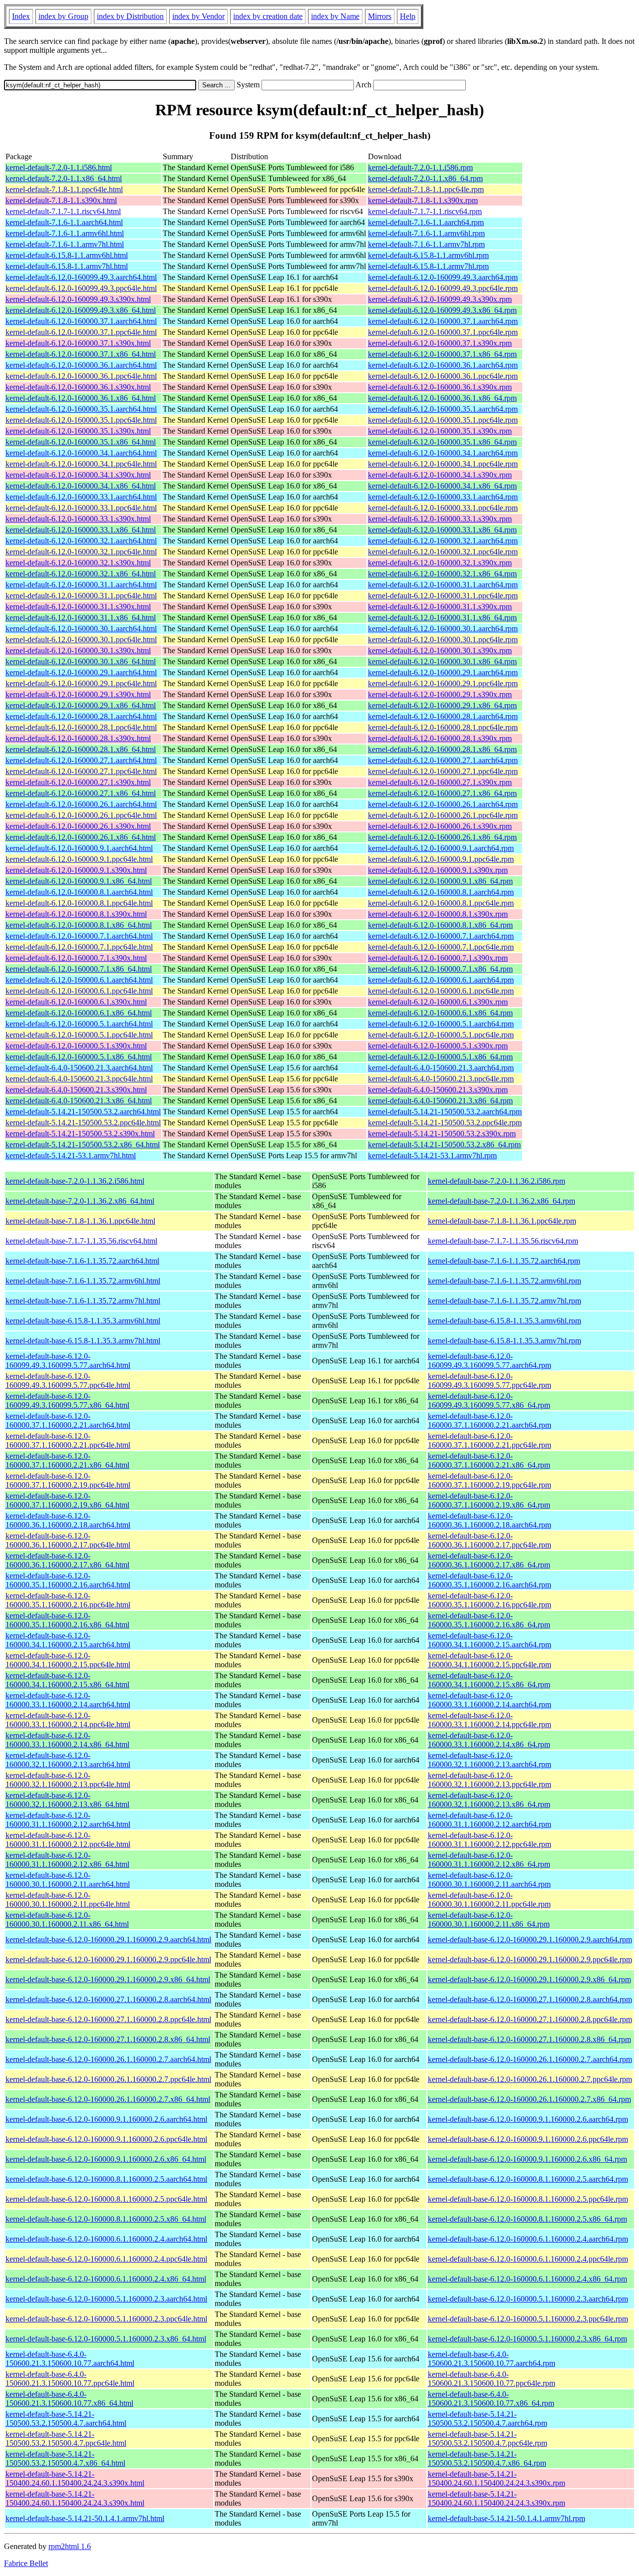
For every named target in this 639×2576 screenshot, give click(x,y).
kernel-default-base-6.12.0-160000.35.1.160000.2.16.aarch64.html (68, 1580)
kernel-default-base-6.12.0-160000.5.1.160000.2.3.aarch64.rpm (528, 2299)
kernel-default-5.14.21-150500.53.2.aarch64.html (83, 1112)
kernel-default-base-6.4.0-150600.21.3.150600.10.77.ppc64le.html (70, 2379)
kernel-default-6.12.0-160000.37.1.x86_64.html (81, 354)
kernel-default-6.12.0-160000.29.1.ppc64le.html (81, 683)
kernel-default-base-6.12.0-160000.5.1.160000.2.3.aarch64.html (106, 2299)
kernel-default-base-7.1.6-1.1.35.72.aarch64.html (82, 1261)
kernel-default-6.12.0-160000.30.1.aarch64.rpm (443, 629)
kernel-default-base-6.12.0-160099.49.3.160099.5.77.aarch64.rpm (489, 1361)
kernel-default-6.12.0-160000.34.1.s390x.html (78, 475)
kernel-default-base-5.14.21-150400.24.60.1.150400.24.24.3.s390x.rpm (496, 2478)
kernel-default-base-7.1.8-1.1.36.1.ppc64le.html (80, 1221)
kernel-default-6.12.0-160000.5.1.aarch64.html (79, 1024)
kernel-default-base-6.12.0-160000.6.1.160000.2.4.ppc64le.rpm (528, 2259)
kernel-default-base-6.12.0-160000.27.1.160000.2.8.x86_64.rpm (529, 2039)
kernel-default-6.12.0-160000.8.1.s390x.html (76, 914)
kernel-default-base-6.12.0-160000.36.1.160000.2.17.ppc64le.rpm (489, 1540)
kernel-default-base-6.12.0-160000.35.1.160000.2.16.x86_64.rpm (489, 1620)
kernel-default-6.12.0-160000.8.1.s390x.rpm (438, 914)
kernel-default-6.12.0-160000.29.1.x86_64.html (81, 705)
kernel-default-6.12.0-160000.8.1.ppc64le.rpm (441, 903)
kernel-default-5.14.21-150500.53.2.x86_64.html (83, 1145)
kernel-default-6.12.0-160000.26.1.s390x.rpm (440, 826)
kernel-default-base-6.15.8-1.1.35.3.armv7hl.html (83, 1341)
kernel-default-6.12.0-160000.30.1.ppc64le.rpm (443, 640)
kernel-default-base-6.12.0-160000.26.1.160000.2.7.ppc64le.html (108, 2079)
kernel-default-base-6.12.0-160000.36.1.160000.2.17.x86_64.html (67, 1560)
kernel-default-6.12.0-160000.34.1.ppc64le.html (81, 464)
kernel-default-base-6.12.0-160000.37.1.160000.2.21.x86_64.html (67, 1460)
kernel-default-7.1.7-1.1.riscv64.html (63, 211)
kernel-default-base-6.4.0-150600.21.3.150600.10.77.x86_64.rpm (491, 2399)
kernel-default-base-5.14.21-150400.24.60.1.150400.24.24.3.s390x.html (75, 2478)
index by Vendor (198, 16)
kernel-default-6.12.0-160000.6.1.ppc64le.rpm (441, 991)
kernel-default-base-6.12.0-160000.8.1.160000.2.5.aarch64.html (106, 2179)
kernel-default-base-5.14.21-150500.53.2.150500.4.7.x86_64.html (65, 2458)
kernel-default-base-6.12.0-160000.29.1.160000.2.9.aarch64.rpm (530, 1939)
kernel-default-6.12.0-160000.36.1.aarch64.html (81, 365)
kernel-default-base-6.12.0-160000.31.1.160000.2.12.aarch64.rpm (489, 1820)
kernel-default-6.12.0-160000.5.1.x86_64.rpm (440, 1057)
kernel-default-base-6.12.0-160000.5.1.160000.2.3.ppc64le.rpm (528, 2319)
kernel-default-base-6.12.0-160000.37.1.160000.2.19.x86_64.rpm (489, 1500)
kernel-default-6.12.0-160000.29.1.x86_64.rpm (442, 705)
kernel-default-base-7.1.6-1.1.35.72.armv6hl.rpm (504, 1281)
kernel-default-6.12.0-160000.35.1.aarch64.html (81, 409)
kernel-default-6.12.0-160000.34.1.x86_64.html (81, 486)
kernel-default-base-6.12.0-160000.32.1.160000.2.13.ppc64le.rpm (489, 1780)
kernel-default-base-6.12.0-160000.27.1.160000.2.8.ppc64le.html (108, 2019)
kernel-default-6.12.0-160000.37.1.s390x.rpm (440, 343)
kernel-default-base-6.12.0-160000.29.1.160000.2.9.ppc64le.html (108, 1959)
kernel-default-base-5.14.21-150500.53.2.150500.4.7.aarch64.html (66, 2419)
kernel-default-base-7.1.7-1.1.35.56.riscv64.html (81, 1241)
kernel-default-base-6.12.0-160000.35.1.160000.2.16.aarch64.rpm (489, 1580)
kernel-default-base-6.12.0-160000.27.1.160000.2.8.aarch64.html (108, 1999)
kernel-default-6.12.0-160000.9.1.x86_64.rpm (440, 881)
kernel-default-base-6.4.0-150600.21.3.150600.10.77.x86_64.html (69, 2399)
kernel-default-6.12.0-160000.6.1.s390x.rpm (438, 1002)
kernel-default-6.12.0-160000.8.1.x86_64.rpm (440, 925)
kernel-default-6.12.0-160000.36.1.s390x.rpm (440, 387)
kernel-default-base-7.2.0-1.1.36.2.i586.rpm (496, 1181)
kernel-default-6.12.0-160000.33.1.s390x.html (78, 519)
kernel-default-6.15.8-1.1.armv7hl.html (67, 266)
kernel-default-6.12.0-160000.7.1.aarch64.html (79, 936)
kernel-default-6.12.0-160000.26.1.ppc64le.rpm (443, 815)
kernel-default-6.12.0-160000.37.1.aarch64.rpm (443, 321)
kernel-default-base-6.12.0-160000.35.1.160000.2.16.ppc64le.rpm (489, 1600)
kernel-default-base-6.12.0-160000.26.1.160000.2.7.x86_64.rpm (529, 2099)
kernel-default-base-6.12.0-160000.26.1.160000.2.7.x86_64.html (108, 2099)
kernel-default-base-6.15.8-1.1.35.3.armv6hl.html (83, 1321)
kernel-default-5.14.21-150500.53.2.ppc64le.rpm (445, 1123)
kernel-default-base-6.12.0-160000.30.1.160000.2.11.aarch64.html (68, 1880)
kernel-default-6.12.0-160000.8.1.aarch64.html (79, 892)
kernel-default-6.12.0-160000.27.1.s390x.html (78, 782)
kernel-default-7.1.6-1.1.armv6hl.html (65, 233)
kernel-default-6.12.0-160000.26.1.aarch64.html (81, 804)
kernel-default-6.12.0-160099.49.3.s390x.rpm (440, 299)
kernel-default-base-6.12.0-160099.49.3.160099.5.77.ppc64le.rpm (489, 1381)
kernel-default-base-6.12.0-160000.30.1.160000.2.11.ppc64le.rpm (489, 1900)
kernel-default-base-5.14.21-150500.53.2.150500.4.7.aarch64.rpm (487, 2419)
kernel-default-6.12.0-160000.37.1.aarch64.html (81, 321)
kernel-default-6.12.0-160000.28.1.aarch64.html (81, 716)
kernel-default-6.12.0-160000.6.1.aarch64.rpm (441, 980)
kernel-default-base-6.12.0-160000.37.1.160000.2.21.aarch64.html (68, 1420)
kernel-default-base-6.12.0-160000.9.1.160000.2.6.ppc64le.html (106, 2139)
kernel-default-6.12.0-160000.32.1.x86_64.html (81, 574)
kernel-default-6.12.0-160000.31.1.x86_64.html (81, 618)
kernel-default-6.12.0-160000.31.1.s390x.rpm (440, 607)
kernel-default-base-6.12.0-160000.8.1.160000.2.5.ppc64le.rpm (528, 2199)
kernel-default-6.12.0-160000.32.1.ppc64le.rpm (443, 552)
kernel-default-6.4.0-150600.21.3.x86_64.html (79, 1101)
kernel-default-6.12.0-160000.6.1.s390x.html (76, 1002)
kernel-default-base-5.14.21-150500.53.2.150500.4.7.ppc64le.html (66, 2439)
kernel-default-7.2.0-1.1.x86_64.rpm (425, 178)
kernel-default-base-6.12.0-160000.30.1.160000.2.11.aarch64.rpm (489, 1880)
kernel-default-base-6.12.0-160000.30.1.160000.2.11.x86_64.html (67, 1920)
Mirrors (380, 16)
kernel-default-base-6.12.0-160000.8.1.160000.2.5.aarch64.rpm (528, 2179)
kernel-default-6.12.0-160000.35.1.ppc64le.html (81, 420)
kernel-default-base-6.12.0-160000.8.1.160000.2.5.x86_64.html (106, 2219)
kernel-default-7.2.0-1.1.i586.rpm (420, 167)
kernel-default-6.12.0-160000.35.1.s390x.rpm (440, 431)
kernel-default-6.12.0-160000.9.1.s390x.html (76, 870)
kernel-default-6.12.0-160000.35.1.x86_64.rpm (442, 442)
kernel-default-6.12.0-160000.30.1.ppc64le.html (81, 640)
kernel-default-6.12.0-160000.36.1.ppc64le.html (81, 376)
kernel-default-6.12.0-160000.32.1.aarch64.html (81, 541)
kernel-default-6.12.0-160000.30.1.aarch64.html (81, 629)
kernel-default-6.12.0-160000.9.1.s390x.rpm (438, 870)
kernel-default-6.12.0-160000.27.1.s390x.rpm (440, 782)
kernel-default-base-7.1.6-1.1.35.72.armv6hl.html (83, 1281)
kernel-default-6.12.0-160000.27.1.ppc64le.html (81, 771)
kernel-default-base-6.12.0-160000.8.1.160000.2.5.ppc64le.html (106, 2199)
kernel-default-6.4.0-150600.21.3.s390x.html (76, 1090)
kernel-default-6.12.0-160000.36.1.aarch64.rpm (443, 365)
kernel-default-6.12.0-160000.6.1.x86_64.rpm (440, 1013)
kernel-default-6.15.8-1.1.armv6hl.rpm (428, 255)
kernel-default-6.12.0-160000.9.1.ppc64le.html (79, 859)
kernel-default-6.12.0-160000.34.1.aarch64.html (81, 453)
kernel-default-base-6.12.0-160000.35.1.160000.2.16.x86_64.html (67, 1620)
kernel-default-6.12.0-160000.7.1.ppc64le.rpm (441, 947)
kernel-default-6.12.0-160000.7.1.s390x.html (76, 958)
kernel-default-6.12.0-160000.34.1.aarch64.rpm (443, 453)
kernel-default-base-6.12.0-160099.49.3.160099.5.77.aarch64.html (68, 1361)
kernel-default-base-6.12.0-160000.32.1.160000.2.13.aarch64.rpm (489, 1760)
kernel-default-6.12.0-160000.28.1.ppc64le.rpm (443, 727)
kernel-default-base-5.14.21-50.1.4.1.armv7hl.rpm (506, 2518)
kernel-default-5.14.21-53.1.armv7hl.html (71, 1156)
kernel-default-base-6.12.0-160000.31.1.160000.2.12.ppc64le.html (68, 1840)
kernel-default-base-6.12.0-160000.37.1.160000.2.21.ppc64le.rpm (489, 1440)
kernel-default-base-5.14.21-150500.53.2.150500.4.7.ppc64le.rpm (487, 2439)
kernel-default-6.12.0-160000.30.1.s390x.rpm (440, 650)
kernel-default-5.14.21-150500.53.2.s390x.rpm (442, 1134)
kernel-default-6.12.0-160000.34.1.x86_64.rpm (442, 486)
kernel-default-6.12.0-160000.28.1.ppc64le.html (81, 727)
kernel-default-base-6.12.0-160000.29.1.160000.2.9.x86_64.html (108, 1979)
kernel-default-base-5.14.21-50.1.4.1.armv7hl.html (85, 2518)
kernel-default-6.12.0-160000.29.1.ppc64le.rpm (443, 683)
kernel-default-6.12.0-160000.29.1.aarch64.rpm (443, 672)
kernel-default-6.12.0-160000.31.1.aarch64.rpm (443, 585)
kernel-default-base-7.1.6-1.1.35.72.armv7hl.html (83, 1301)
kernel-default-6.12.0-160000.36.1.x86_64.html (81, 398)
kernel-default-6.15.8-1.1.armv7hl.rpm (428, 266)
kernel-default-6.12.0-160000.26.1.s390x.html (78, 826)
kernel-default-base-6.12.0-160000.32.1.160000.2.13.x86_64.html (67, 1800)
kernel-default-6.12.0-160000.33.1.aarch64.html (81, 497)
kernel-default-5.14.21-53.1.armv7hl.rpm (432, 1156)
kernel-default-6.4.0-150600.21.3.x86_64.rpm (440, 1101)
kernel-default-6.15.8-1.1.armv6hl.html (67, 255)
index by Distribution (130, 16)
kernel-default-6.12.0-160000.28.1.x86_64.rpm (442, 749)
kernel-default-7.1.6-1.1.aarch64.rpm (426, 222)
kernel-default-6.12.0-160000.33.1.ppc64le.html (81, 508)
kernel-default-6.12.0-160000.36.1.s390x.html (78, 387)
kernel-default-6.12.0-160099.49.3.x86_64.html (81, 310)
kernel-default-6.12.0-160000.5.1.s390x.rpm (438, 1046)
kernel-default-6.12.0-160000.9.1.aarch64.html (79, 848)
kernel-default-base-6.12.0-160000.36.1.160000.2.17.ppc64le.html (68, 1540)
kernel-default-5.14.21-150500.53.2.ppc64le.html (83, 1123)
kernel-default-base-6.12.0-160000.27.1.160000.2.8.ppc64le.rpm (530, 2019)
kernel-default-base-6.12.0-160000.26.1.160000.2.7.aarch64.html (108, 2059)
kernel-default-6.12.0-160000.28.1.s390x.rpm (440, 738)
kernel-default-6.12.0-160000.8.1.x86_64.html (79, 925)
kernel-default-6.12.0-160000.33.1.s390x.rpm (440, 519)
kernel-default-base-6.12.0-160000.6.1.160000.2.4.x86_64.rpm (527, 2279)
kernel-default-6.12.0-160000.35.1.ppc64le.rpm (443, 420)
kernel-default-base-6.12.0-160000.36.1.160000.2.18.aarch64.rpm (489, 1520)
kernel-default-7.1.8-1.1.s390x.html (61, 200)
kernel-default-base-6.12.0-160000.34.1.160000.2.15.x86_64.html (67, 1680)
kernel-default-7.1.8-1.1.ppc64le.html (64, 189)
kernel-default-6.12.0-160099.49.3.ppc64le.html (81, 288)
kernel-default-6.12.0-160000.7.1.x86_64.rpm (440, 969)
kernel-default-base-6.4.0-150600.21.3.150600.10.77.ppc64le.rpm (491, 2379)
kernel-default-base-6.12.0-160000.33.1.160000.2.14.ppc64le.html (68, 1720)
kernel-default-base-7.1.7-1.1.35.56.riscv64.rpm (503, 1241)
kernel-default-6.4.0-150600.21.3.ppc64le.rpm (441, 1079)
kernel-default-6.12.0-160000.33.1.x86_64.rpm (442, 530)
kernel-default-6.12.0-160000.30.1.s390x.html (78, 650)
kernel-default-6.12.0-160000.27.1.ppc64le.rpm (443, 771)
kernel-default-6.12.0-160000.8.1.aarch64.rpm (441, 892)
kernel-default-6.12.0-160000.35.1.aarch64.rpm (443, 409)
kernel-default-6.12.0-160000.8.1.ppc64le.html (79, 903)
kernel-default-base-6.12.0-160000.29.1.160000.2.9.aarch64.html (108, 1939)
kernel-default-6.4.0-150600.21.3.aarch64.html (79, 1068)
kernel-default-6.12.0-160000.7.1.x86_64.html (79, 969)
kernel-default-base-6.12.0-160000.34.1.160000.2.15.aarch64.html (68, 1640)
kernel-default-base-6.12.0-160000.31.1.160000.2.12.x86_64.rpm (489, 1860)
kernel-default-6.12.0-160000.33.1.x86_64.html (81, 530)
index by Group (63, 16)
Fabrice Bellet (26, 2563)
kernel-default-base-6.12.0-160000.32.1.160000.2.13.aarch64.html (68, 1760)
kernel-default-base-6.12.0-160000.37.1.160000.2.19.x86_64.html (67, 1500)
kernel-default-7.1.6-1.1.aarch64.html (64, 222)
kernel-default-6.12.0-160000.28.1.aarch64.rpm (443, 716)
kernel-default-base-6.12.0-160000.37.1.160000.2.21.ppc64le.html (68, 1440)
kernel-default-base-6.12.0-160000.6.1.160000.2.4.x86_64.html (106, 2279)
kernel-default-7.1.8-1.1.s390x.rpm (423, 200)
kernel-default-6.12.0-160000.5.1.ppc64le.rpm (441, 1035)
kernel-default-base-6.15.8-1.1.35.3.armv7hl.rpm (504, 1341)
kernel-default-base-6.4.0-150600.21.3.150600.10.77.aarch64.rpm (491, 2359)
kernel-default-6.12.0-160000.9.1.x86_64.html (79, 881)
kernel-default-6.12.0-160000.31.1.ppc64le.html (81, 596)
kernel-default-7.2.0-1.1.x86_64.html (64, 178)
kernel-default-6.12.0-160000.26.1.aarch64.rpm (443, 804)
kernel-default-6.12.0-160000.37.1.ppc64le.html (81, 332)
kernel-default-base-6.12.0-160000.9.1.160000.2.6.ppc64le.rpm (528, 2139)
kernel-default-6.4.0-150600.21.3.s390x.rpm (438, 1090)
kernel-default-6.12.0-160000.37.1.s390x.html (78, 343)
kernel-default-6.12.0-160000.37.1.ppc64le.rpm (443, 332)
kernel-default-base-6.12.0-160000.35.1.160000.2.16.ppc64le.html (68, 1600)
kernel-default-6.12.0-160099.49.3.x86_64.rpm (442, 310)
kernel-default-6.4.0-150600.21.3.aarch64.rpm (441, 1068)
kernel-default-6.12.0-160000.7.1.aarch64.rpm (441, 936)
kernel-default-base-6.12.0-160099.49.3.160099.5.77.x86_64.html (67, 1401)
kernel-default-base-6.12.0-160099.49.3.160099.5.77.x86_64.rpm (489, 1401)
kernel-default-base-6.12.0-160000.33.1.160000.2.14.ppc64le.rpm (489, 1720)
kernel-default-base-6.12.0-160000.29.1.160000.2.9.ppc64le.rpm (530, 1959)
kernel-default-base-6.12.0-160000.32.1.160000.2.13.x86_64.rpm (489, 1800)
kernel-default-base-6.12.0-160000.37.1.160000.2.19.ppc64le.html (68, 1480)
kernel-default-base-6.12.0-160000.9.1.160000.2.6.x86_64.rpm (527, 2159)
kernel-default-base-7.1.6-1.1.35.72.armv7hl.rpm (504, 1301)
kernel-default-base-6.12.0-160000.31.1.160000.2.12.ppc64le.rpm (489, 1840)
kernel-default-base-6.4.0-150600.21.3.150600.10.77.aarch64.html (70, 2359)
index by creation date (268, 16)
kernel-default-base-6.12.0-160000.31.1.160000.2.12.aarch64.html (68, 1820)
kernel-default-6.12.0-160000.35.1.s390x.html (78, 431)
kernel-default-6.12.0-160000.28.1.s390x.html (78, 738)
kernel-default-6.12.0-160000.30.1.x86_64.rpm (442, 661)
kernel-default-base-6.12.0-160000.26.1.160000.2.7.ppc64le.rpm (530, 2079)
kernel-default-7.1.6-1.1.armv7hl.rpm (426, 244)
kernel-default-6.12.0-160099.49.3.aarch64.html (81, 277)
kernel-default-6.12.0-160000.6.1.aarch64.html (79, 980)
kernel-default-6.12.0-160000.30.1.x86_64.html (81, 661)
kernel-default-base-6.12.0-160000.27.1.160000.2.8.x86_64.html (108, 2039)
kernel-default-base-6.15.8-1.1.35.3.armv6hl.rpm (504, 1321)
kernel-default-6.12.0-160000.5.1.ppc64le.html (79, 1035)
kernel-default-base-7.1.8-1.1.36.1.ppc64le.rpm (502, 1221)
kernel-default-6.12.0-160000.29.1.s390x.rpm (440, 694)
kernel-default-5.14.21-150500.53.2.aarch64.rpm (445, 1112)
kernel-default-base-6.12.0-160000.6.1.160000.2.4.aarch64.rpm (528, 2239)
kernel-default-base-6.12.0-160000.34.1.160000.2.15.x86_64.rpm (489, 1680)
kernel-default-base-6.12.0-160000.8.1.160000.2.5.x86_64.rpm (527, 2219)
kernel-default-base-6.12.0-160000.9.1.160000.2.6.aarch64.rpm (528, 2119)
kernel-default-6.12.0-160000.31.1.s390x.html (78, 607)
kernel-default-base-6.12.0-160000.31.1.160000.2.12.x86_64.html (67, 1860)
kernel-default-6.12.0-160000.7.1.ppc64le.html (79, 947)
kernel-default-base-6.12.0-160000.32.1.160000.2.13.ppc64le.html (68, 1780)
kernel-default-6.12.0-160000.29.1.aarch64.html (81, 672)
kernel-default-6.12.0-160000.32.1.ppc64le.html (81, 552)
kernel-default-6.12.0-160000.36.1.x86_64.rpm (442, 398)
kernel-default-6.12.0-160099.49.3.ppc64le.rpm (443, 288)
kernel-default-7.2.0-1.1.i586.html (59, 167)
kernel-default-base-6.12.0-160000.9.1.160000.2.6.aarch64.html (106, 2119)
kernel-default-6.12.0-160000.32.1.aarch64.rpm (443, 541)
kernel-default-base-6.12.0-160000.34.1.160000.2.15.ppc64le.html (68, 1660)
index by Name (335, 16)
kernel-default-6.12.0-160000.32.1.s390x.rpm (440, 563)
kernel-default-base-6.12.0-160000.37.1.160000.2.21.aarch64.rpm (489, 1420)
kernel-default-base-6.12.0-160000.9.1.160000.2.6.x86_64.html (106, 2159)
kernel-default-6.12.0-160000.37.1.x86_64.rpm (442, 354)
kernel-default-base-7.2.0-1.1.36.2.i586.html (75, 1181)
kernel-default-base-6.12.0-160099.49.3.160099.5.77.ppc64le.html (68, 1381)
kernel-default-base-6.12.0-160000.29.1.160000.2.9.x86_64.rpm (529, 1979)
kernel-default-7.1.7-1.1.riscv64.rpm (425, 211)
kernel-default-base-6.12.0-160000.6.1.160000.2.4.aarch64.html (106, 2239)
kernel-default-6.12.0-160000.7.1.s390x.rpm (438, 958)
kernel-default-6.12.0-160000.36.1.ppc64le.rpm (443, 376)
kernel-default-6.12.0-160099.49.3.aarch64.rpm (443, 277)
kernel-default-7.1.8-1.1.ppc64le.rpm (426, 189)
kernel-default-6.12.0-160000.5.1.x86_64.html (79, 1057)
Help (408, 16)
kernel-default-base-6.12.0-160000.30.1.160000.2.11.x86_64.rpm (489, 1920)
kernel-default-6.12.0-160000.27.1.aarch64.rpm (443, 760)
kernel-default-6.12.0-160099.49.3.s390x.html (78, 299)
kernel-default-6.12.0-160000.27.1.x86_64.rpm (442, 793)
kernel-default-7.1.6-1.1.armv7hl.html (65, 244)
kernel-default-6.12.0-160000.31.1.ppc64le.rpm (443, 596)
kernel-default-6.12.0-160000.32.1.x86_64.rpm (442, 574)
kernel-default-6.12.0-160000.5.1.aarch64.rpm (441, 1024)
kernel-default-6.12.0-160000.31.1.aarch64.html (81, 585)
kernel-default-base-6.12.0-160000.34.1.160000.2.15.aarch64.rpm (489, 1640)
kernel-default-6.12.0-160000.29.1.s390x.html (78, 694)
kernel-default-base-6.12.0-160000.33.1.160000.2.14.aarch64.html (68, 1700)
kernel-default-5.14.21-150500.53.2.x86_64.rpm (444, 1145)
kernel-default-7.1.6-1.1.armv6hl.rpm (426, 233)
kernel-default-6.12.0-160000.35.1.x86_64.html (81, 442)
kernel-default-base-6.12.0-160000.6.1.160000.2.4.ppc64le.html (106, 2259)
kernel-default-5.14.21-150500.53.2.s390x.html (80, 1134)
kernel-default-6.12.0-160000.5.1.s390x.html (76, 1046)
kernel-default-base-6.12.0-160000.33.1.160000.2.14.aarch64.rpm (489, 1700)
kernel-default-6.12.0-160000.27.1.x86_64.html (81, 793)
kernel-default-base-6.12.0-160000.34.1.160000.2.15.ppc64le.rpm (489, 1660)
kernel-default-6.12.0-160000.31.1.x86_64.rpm (442, 618)
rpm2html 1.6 (70, 2546)
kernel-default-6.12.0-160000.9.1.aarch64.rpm (441, 848)
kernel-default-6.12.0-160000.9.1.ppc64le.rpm (441, 859)
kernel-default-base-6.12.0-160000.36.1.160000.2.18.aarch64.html (68, 1520)
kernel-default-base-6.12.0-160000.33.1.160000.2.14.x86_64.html (67, 1740)
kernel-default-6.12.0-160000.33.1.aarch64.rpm (443, 497)
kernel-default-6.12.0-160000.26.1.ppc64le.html (81, 815)
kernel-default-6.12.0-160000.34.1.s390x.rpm (440, 475)
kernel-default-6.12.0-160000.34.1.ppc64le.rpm (443, 464)
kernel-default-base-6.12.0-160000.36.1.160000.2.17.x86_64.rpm (489, 1560)
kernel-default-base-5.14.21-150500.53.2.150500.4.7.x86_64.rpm (487, 2458)
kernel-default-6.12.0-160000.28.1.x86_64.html (81, 749)
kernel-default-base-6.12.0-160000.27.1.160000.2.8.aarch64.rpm (530, 1999)
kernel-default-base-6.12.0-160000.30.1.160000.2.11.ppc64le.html (68, 1900)
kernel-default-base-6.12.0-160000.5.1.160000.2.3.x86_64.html (106, 2339)
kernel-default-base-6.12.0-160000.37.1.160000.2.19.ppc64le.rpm (489, 1480)
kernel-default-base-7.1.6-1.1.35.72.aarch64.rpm (504, 1261)
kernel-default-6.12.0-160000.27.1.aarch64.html (81, 760)
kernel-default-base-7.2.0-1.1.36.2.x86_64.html (80, 1201)
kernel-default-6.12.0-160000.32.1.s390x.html (78, 563)
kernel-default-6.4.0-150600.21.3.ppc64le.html (79, 1079)
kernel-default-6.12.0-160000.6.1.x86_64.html (79, 1013)
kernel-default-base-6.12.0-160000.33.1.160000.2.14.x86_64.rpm (489, 1740)
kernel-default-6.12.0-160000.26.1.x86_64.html (81, 837)
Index (21, 16)
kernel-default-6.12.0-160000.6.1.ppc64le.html (79, 991)
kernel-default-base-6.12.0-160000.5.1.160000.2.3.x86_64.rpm (527, 2339)
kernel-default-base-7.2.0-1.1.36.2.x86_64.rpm (501, 1201)
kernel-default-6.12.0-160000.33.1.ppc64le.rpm (443, 508)
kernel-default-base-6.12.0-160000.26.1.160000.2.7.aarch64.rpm (530, 2059)
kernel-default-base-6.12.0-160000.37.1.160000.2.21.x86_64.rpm (489, 1460)
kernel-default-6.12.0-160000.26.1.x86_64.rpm (442, 837)
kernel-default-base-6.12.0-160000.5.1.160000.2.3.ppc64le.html (106, 2319)
